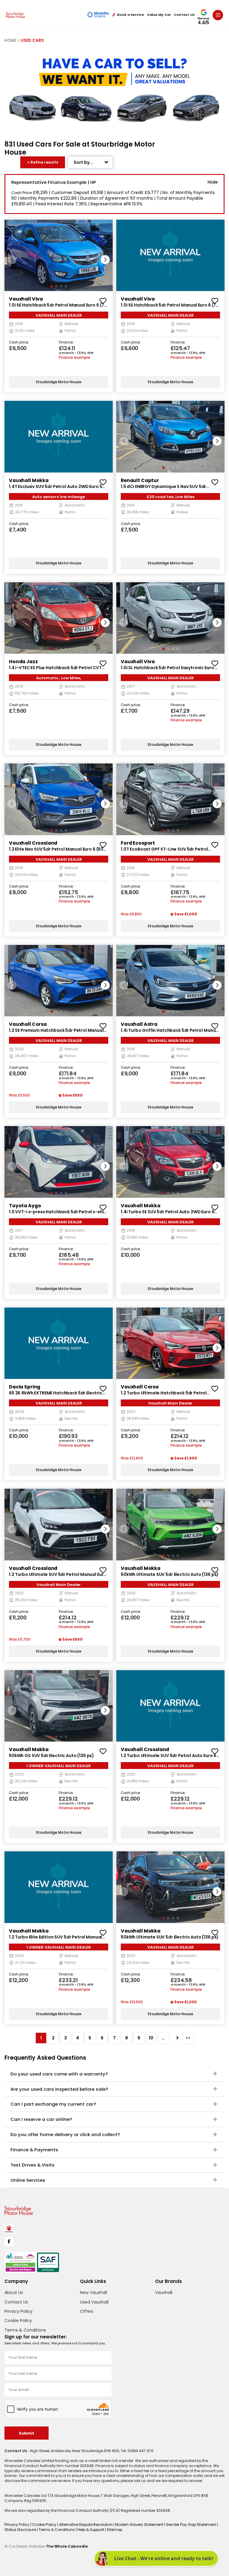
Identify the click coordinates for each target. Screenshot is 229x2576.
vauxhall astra (139, 1024)
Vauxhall (164, 2292)
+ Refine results (43, 162)
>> (188, 2038)
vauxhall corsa (28, 1024)
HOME (10, 40)
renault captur (140, 480)
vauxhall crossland (33, 843)
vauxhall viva (26, 299)
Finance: (66, 343)
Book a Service (131, 15)
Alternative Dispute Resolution (86, 2525)
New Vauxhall (93, 2292)
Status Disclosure (21, 2530)
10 (151, 2038)
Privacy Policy (18, 2311)
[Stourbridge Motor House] (16, 15)
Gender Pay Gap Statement (191, 2525)
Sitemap (114, 2530)
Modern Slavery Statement (140, 2525)
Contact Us (184, 15)
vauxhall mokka (29, 480)
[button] (105, 260)
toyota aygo (25, 1206)
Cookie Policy (18, 2321)
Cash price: (19, 343)
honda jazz (23, 662)
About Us (14, 2292)
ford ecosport (138, 843)
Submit (27, 2433)
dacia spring (25, 1387)
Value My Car (159, 15)
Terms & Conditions (25, 2330)
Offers (87, 2311)
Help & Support (91, 2530)
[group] (59, 255)
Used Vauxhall (94, 2302)
